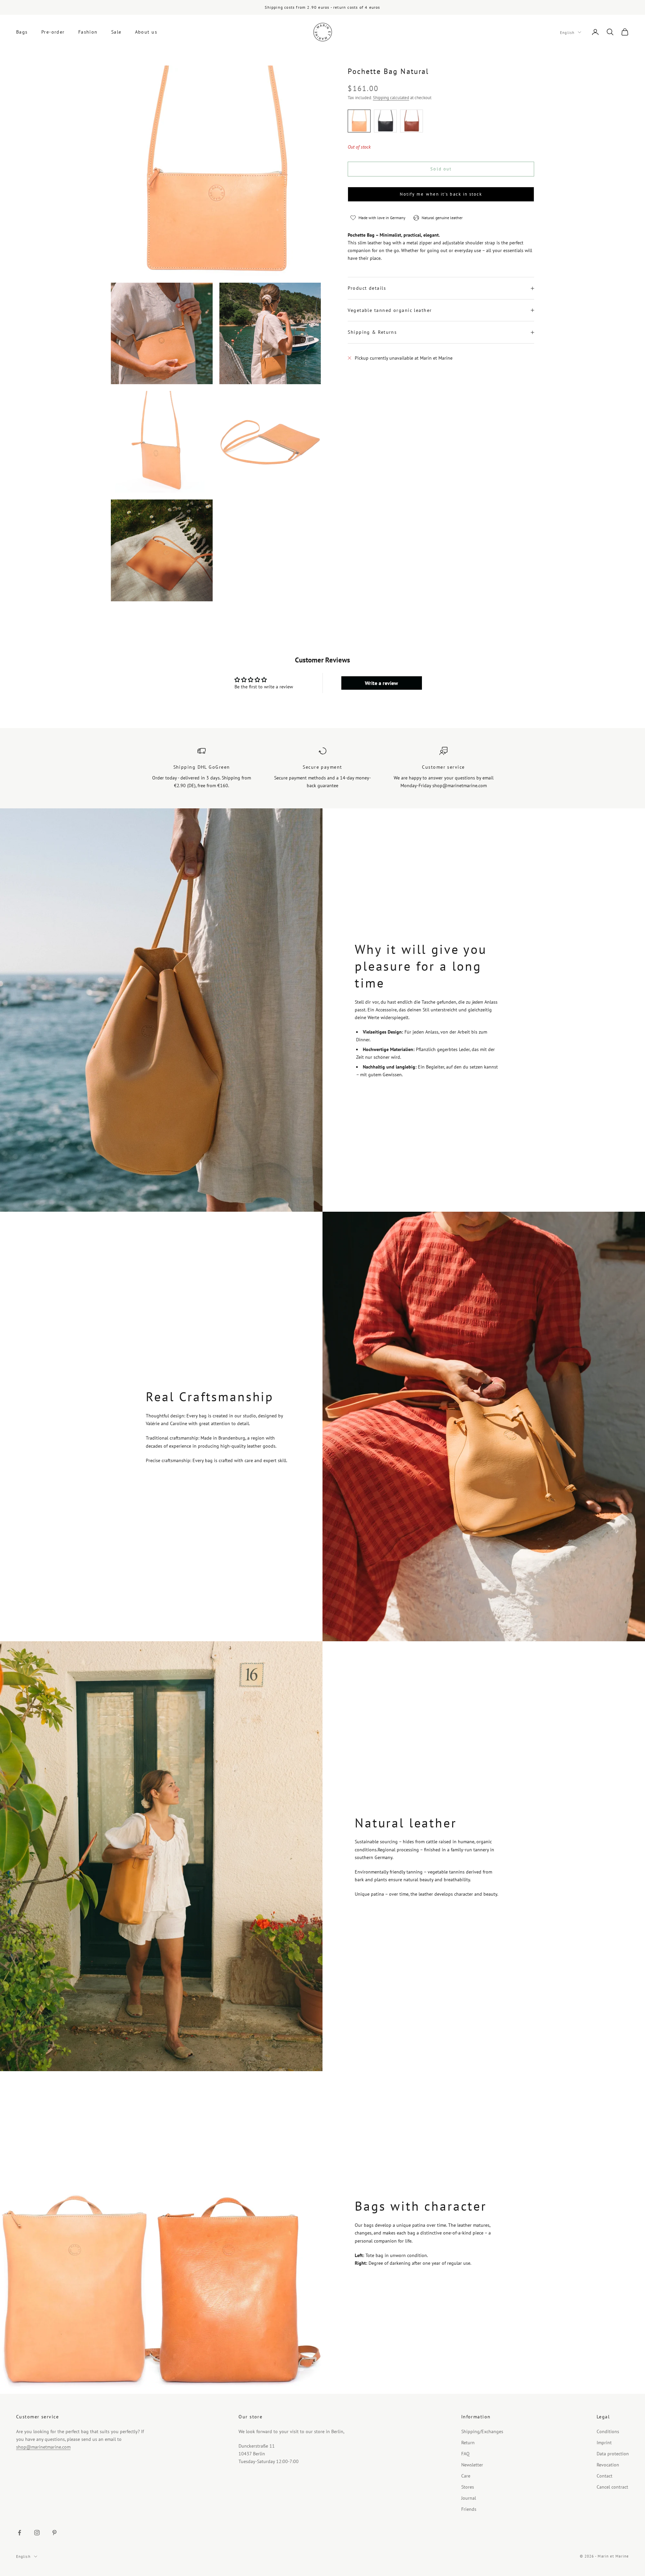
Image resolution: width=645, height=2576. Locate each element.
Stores (468, 2487)
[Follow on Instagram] (37, 2533)
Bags (22, 32)
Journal (469, 2498)
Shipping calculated (391, 98)
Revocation (608, 2465)
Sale (116, 32)
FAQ (465, 2454)
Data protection (613, 2454)
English (567, 32)
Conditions (608, 2431)
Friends (469, 2509)
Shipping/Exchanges (482, 2431)
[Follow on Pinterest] (54, 2533)
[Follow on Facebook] (19, 2533)
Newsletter (472, 2465)
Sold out (441, 169)
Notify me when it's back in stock (441, 194)
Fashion (88, 32)
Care (466, 2476)
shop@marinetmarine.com (43, 2447)
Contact (605, 2476)
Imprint (604, 2443)
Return (468, 2443)
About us (146, 32)
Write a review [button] (381, 683)
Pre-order (53, 32)
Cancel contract (612, 2487)
